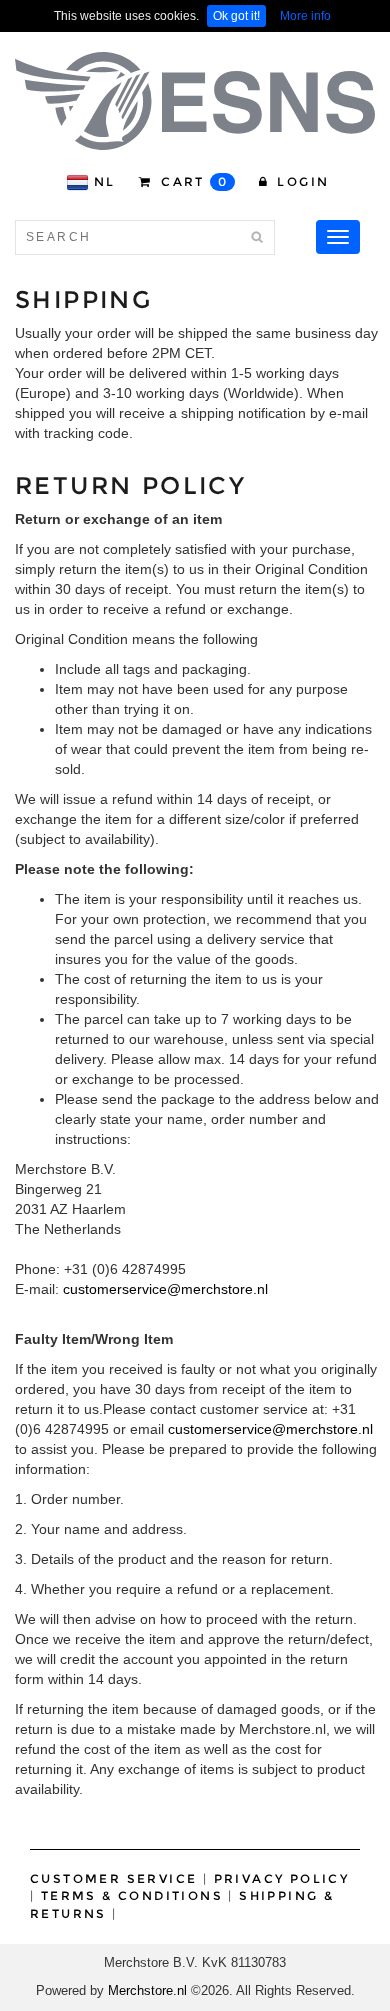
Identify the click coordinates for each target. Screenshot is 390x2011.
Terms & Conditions (132, 1895)
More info (305, 16)
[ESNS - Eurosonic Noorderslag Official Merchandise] (195, 101)
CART (192, 181)
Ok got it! (236, 16)
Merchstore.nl (147, 1990)
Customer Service (113, 1878)
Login (300, 181)
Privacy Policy (282, 1878)
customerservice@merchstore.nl (165, 1289)
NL (105, 181)
